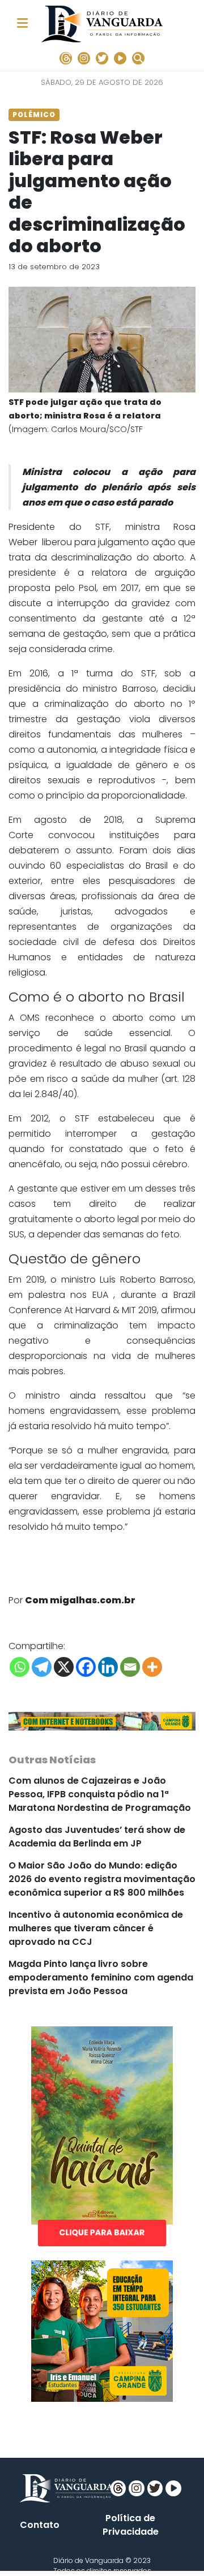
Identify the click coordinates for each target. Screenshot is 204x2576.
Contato (40, 2525)
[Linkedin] (108, 1667)
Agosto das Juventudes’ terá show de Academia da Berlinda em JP (97, 1837)
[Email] (130, 1667)
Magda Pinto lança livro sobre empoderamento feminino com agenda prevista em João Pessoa (101, 1977)
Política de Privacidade (131, 2525)
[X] (64, 1667)
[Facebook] (86, 1667)
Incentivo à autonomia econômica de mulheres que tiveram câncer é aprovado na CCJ (96, 1928)
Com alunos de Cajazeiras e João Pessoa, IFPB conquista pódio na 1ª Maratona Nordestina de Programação (100, 1794)
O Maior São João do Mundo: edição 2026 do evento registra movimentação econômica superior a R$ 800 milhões (102, 1879)
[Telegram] (42, 1667)
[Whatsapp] (20, 1667)
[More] (152, 1667)
